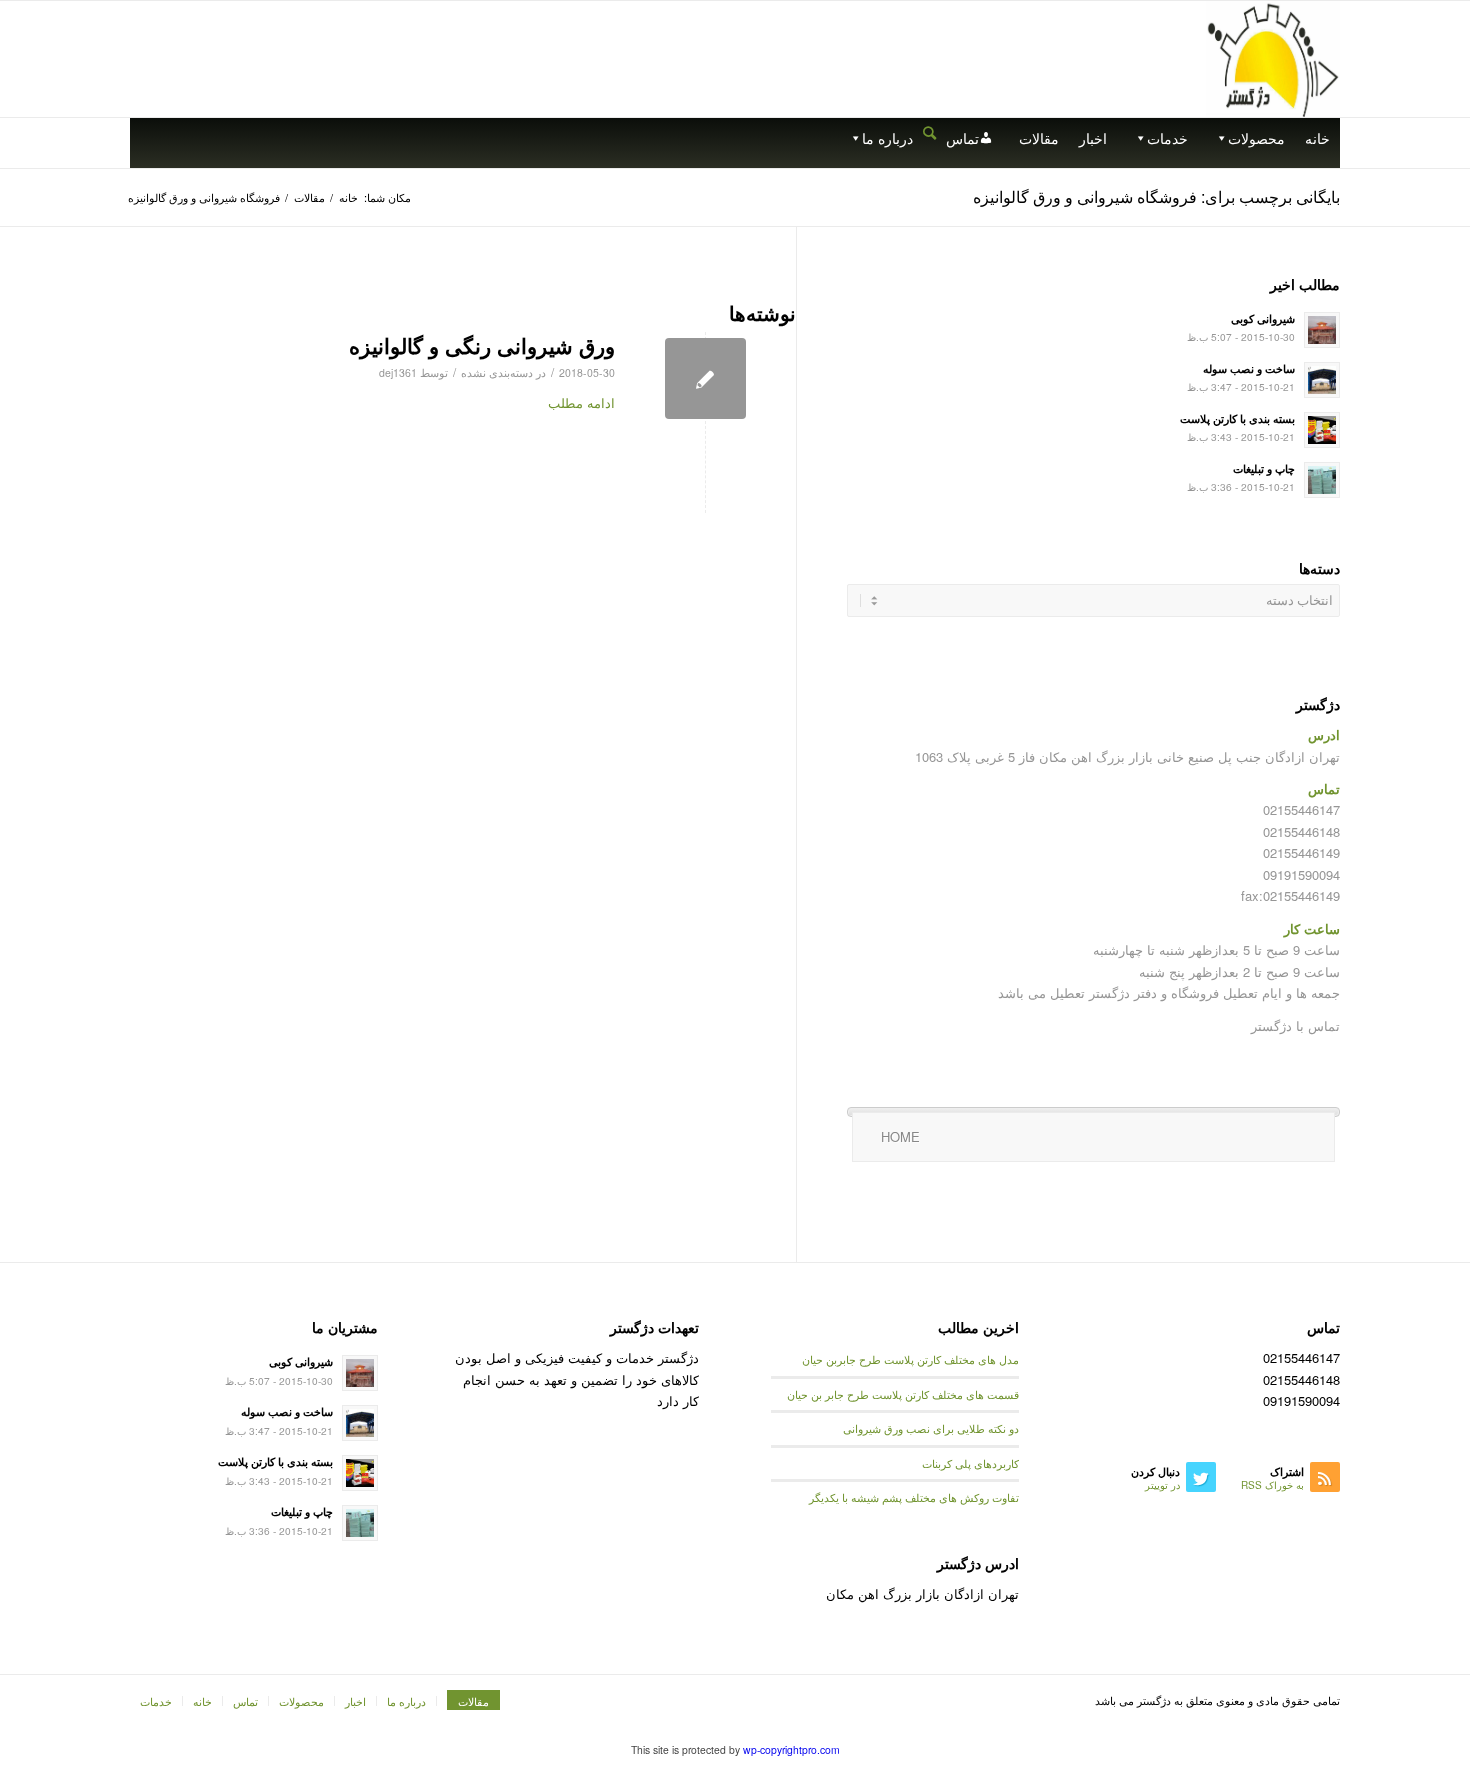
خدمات (1167, 138)
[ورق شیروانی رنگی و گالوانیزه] (705, 378)
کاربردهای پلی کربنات (970, 1463)
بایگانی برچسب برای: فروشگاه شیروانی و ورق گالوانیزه (1156, 196)
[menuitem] (929, 133)
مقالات (1039, 138)
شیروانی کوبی (1263, 318)
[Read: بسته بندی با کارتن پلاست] (1322, 430)
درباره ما (887, 138)
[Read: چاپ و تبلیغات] (1322, 480)
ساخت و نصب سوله (1249, 368)
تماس (962, 138)
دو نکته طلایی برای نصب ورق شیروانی (931, 1428)
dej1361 (398, 372)
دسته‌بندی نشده (497, 372)
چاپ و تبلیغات (1264, 468)
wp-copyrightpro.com (791, 1749)
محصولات (1256, 138)
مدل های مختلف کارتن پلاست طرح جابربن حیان (910, 1359)
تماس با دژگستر (1295, 1025)
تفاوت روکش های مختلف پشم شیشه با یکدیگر (914, 1497)
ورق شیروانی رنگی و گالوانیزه (482, 345)
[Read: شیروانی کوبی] (1322, 330)
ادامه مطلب (581, 402)
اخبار (1093, 138)
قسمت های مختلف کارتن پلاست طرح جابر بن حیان (903, 1394)
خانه (1317, 138)
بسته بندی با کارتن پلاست (1237, 418)
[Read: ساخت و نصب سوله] (1322, 380)
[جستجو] (929, 131)
